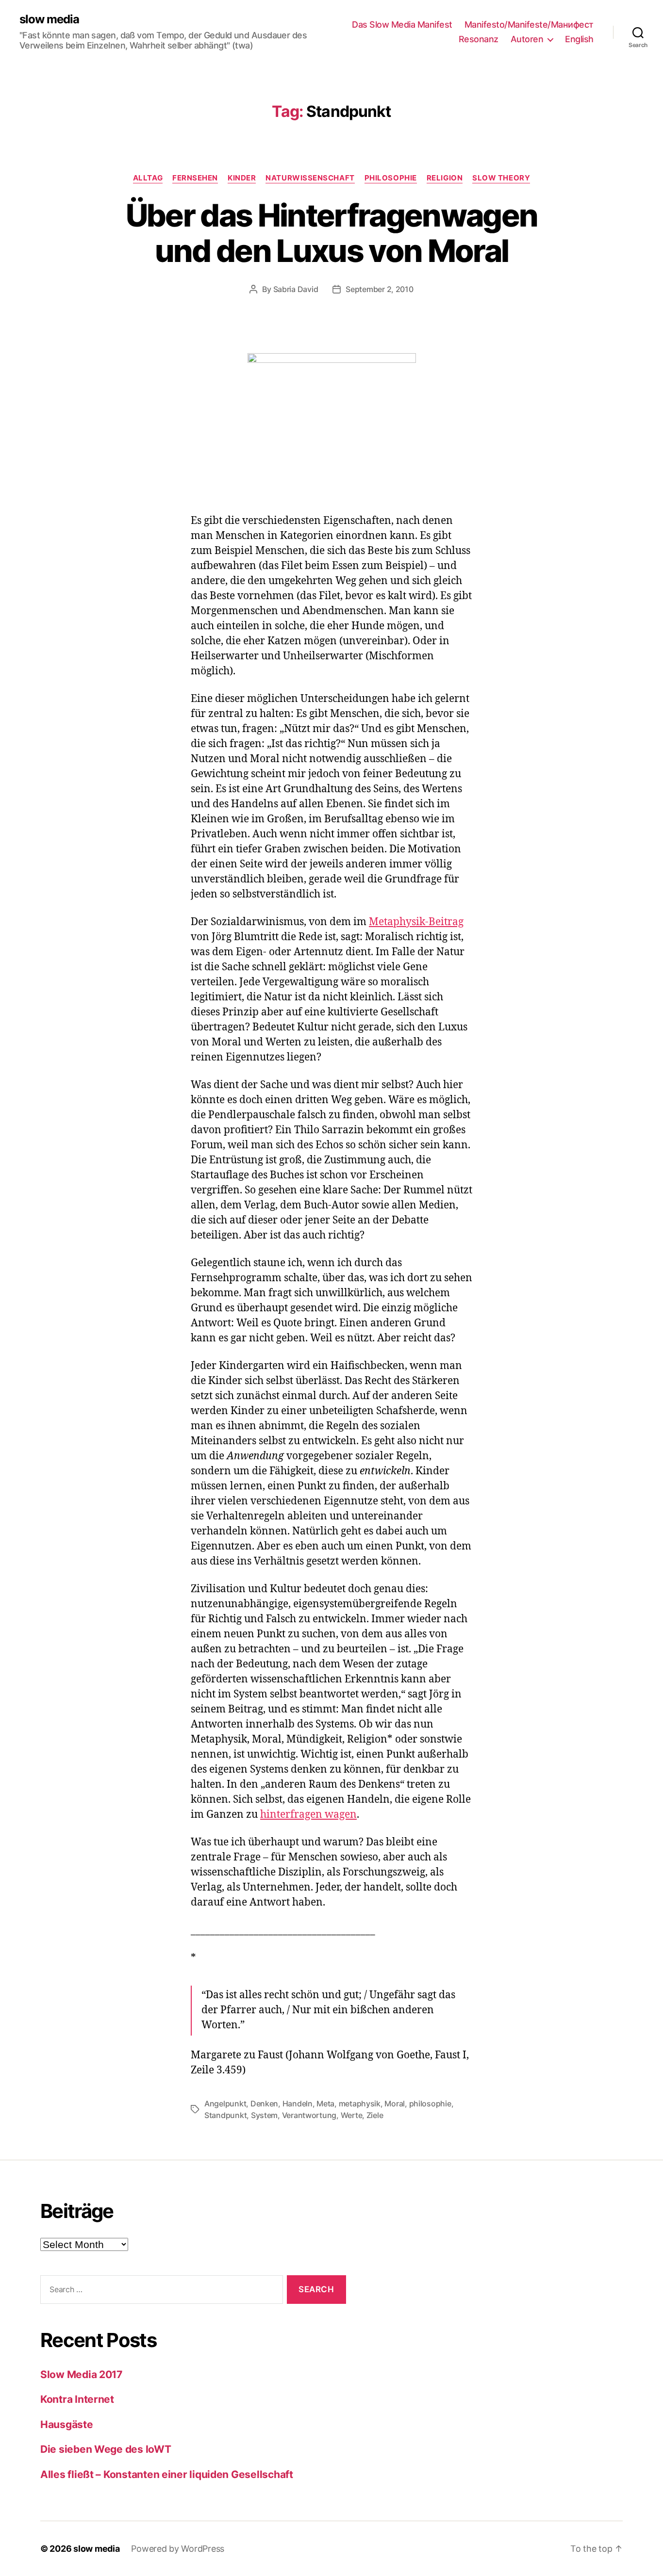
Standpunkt (225, 2115)
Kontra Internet (77, 2399)
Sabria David (296, 289)
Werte (352, 2115)
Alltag (148, 178)
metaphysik (360, 2103)
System (264, 2115)
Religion (445, 178)
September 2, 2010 (379, 289)
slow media (49, 19)
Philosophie (391, 178)
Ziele (375, 2115)
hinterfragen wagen (308, 1815)
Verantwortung (309, 2115)
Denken (264, 2103)
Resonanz (479, 39)
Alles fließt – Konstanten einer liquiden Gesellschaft (167, 2474)
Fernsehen (195, 178)
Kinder (242, 178)
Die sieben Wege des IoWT (106, 2449)
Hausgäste (67, 2424)
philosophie (430, 2103)
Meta (325, 2103)
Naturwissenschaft (310, 178)
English (579, 39)
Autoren (527, 39)
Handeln (298, 2103)
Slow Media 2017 (81, 2374)
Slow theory (501, 178)
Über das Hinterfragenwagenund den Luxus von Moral (332, 233)
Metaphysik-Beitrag (416, 922)
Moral (395, 2103)
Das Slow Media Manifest (402, 24)
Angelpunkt (225, 2103)
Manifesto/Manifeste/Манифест (529, 24)
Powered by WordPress (178, 2549)
